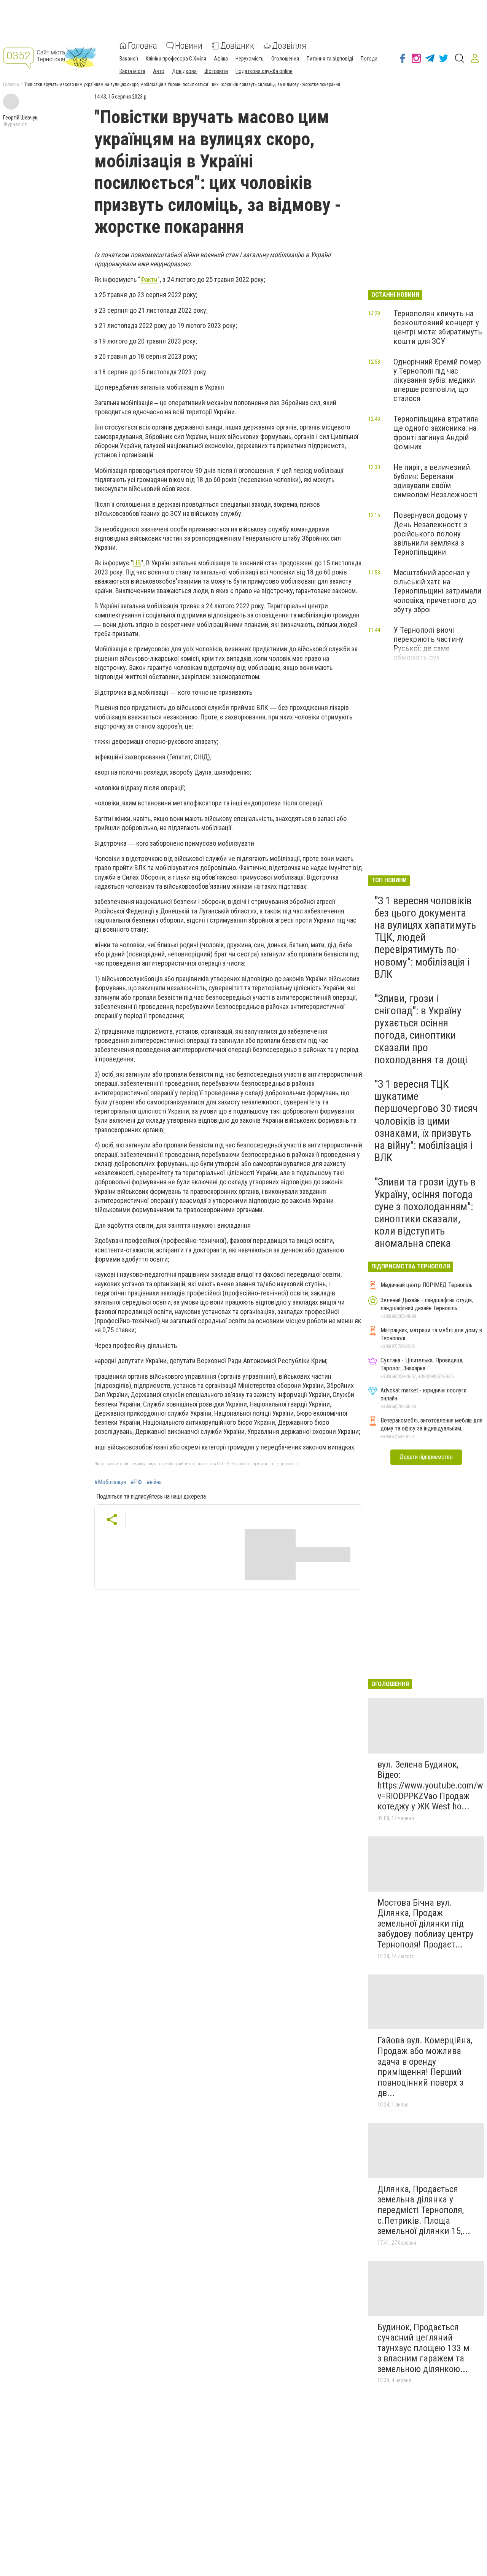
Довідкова (184, 71)
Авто (159, 71)
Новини (189, 46)
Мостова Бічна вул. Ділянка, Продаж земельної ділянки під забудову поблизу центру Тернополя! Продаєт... (426, 1924)
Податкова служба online (264, 71)
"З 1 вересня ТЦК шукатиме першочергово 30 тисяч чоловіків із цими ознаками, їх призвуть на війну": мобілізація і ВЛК (426, 1121)
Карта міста (132, 71)
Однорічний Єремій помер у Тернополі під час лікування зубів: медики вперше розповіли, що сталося (437, 380)
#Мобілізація (110, 1482)
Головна (142, 46)
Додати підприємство (426, 1457)
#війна (154, 1482)
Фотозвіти (216, 71)
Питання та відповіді (330, 59)
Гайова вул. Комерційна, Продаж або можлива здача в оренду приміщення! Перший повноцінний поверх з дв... (425, 2067)
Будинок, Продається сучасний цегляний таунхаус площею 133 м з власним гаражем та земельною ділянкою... (423, 2348)
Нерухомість (250, 59)
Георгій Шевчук (20, 118)
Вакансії (129, 59)
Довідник (237, 46)
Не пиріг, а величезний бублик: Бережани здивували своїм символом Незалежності (435, 481)
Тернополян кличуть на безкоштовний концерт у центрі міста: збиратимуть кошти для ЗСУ (438, 327)
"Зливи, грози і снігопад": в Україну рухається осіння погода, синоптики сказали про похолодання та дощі (421, 1029)
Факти (149, 279)
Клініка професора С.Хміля (176, 59)
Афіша (221, 59)
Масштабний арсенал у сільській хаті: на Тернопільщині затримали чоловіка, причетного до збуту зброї (437, 591)
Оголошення (285, 59)
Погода (369, 59)
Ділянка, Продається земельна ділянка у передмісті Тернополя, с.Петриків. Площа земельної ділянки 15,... (424, 2210)
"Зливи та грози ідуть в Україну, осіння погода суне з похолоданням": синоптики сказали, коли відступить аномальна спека (425, 1212)
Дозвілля (289, 46)
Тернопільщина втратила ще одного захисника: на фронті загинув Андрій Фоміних (436, 433)
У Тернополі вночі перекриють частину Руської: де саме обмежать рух (428, 644)
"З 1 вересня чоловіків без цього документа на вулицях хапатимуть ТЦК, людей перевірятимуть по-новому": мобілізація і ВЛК (425, 937)
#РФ (136, 1482)
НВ (137, 563)
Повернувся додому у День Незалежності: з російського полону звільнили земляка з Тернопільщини (430, 534)
